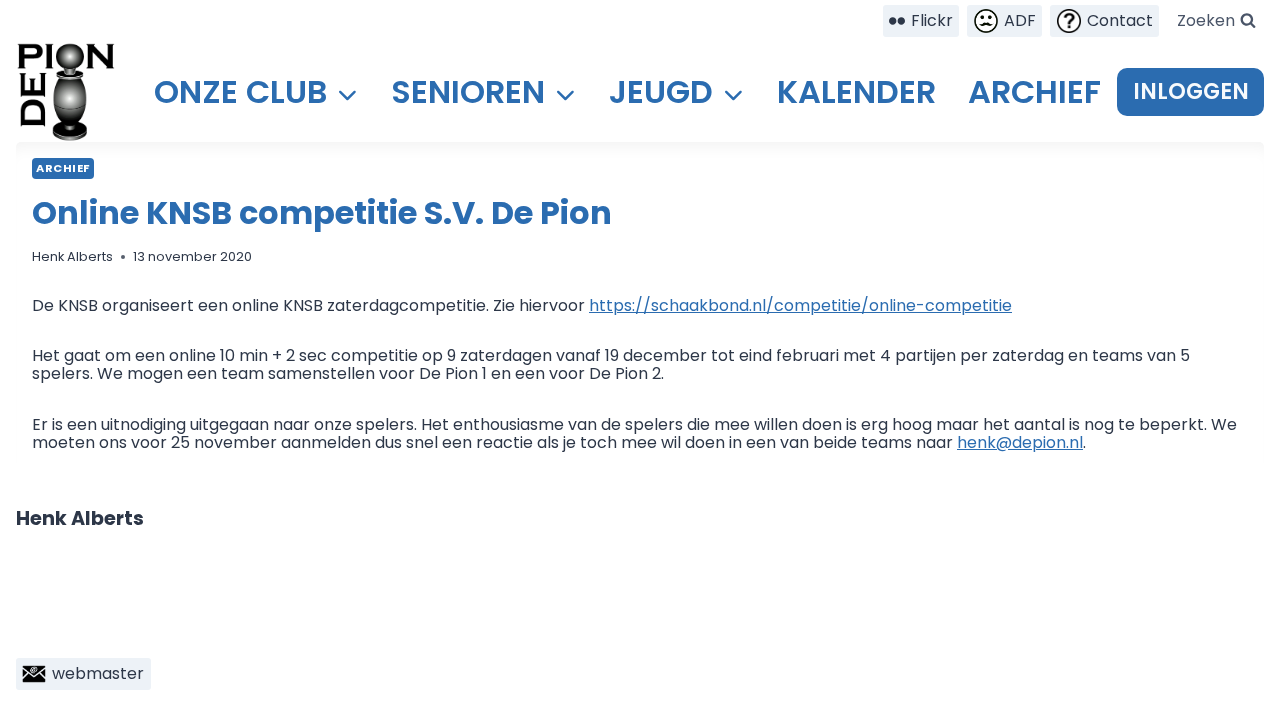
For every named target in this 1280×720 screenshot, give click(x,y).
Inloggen (1191, 91)
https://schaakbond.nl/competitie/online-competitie (800, 305)
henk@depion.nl (1020, 442)
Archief (1034, 91)
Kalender (856, 91)
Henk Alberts (72, 256)
